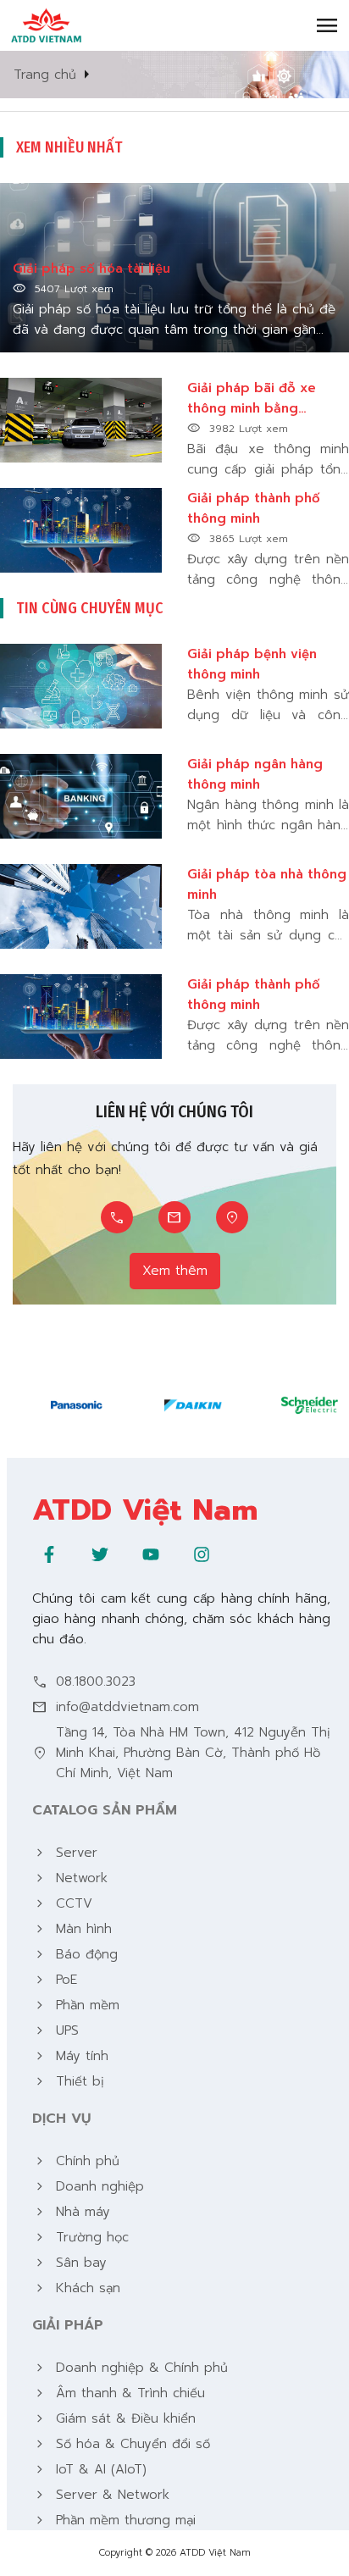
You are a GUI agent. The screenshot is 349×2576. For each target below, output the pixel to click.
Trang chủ (45, 75)
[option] (57, 1406)
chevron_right (40, 1853)
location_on (232, 1217)
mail (174, 1217)
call (117, 1217)
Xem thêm (175, 1271)
